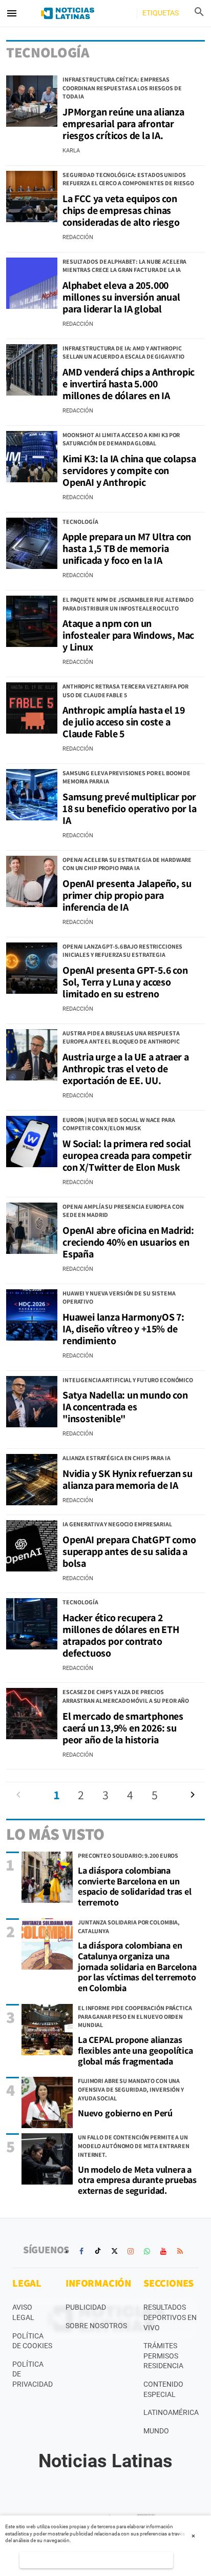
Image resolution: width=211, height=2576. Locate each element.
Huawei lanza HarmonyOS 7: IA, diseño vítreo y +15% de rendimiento (123, 1329)
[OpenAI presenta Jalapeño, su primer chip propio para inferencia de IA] (32, 881)
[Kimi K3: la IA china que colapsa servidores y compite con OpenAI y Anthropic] (32, 457)
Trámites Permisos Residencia (163, 2356)
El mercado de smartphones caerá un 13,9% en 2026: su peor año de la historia (123, 1728)
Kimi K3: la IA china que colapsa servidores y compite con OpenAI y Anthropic (129, 470)
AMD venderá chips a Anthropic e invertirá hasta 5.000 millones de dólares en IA (129, 384)
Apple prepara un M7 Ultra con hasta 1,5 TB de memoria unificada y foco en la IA (127, 548)
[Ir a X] (114, 2251)
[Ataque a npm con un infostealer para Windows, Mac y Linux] (32, 621)
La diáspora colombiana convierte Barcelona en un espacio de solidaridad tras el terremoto (135, 1886)
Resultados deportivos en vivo (170, 2317)
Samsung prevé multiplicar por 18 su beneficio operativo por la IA (130, 809)
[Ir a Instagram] (131, 2251)
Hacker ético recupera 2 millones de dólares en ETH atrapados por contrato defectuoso (121, 1635)
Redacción (78, 237)
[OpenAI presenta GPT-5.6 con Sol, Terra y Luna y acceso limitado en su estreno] (32, 968)
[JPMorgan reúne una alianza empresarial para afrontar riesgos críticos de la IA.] (32, 101)
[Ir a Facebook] (81, 2251)
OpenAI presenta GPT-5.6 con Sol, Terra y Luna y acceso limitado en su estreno (125, 982)
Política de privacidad (33, 2374)
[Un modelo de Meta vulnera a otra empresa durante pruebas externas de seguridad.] (47, 2159)
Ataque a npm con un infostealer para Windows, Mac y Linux (128, 635)
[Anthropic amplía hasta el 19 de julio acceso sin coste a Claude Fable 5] (32, 708)
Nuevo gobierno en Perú (125, 2113)
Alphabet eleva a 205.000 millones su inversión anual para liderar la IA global (121, 297)
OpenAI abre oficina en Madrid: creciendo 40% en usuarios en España (128, 1242)
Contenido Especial (163, 2389)
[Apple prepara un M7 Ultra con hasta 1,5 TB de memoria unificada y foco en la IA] (32, 543)
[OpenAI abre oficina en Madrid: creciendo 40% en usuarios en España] (32, 1228)
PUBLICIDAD (86, 2307)
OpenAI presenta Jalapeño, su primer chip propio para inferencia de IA (127, 895)
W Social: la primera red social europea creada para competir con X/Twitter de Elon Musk (127, 1155)
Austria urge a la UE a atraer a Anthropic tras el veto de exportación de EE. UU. (126, 1069)
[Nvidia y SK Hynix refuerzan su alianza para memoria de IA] (32, 1480)
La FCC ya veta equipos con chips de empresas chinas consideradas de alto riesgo (121, 210)
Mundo (156, 2431)
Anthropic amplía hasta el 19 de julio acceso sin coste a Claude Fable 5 (123, 722)
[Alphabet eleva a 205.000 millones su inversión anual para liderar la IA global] (32, 283)
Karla (71, 151)
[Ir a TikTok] (98, 2251)
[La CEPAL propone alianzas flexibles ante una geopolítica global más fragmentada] (47, 2030)
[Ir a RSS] (180, 2251)
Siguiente (193, 1795)
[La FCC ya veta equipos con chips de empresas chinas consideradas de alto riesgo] (32, 196)
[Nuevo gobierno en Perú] (47, 2102)
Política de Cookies (32, 2341)
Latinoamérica (171, 2412)
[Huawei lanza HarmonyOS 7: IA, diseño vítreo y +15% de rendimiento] (32, 1315)
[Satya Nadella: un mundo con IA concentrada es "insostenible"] (32, 1402)
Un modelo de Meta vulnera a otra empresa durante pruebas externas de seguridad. (137, 2180)
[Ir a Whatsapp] (147, 2251)
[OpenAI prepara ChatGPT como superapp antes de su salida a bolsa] (32, 1546)
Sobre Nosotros (96, 2326)
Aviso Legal (23, 2312)
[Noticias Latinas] (67, 13)
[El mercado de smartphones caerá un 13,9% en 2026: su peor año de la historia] (32, 1714)
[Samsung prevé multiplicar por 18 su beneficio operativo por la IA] (32, 795)
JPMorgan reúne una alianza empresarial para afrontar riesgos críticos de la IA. (123, 124)
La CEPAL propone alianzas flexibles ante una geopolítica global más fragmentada (135, 2050)
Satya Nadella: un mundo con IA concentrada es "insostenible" (125, 1407)
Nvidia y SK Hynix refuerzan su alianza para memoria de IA (128, 1479)
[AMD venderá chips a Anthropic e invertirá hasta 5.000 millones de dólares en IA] (32, 370)
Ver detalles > (96, 2560)
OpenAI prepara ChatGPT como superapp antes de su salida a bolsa (129, 1551)
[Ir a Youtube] (163, 2251)
